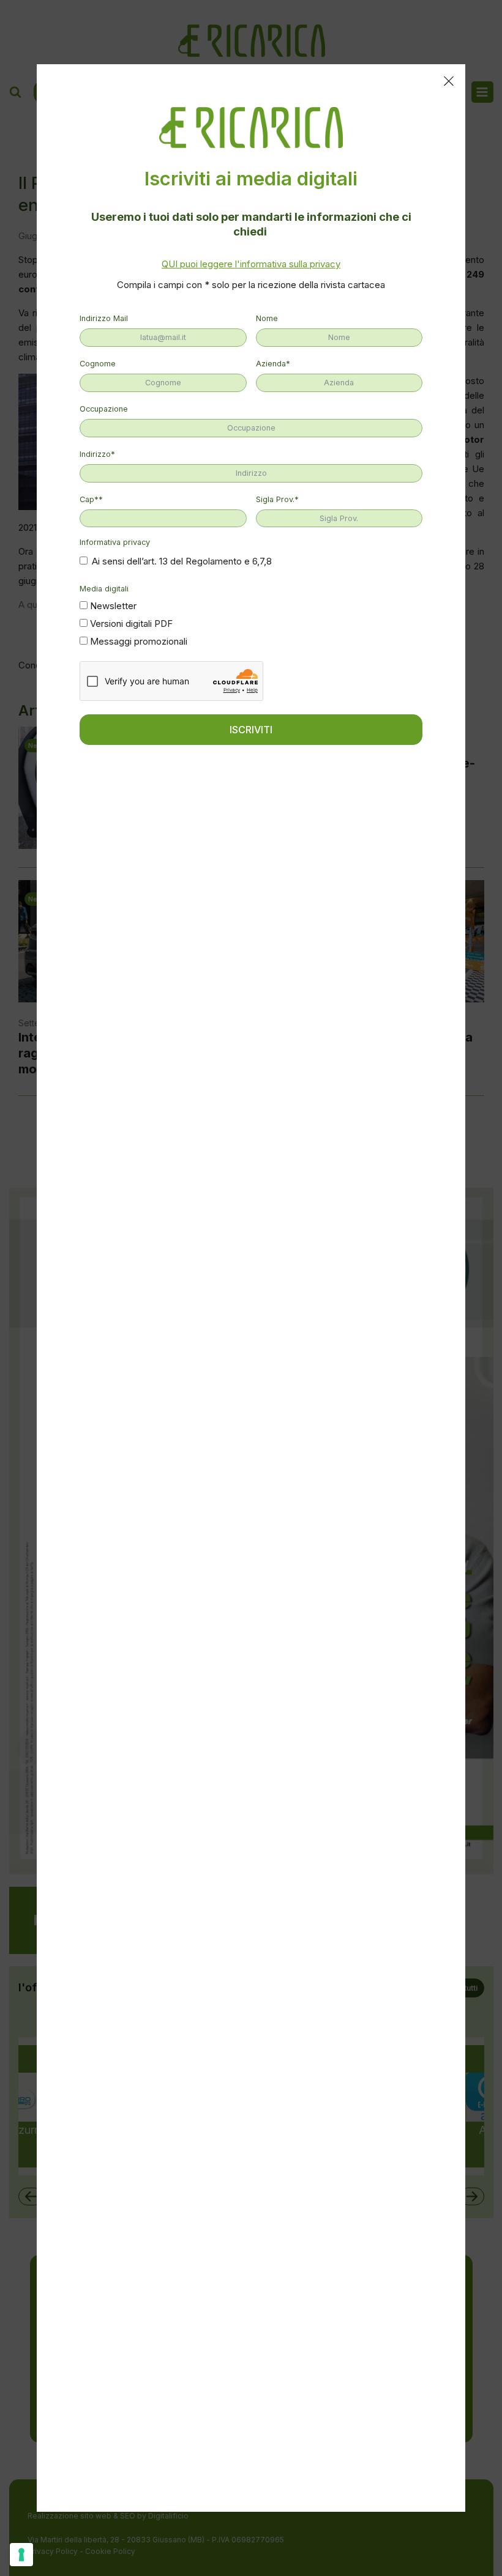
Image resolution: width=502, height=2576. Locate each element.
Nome (267, 318)
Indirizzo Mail (104, 318)
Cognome (98, 364)
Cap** (91, 499)
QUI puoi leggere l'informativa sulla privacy (251, 264)
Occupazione (104, 409)
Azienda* (273, 364)
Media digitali (104, 589)
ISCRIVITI (251, 730)
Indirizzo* (97, 454)
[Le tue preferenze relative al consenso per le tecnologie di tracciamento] (21, 2555)
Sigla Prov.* (277, 499)
